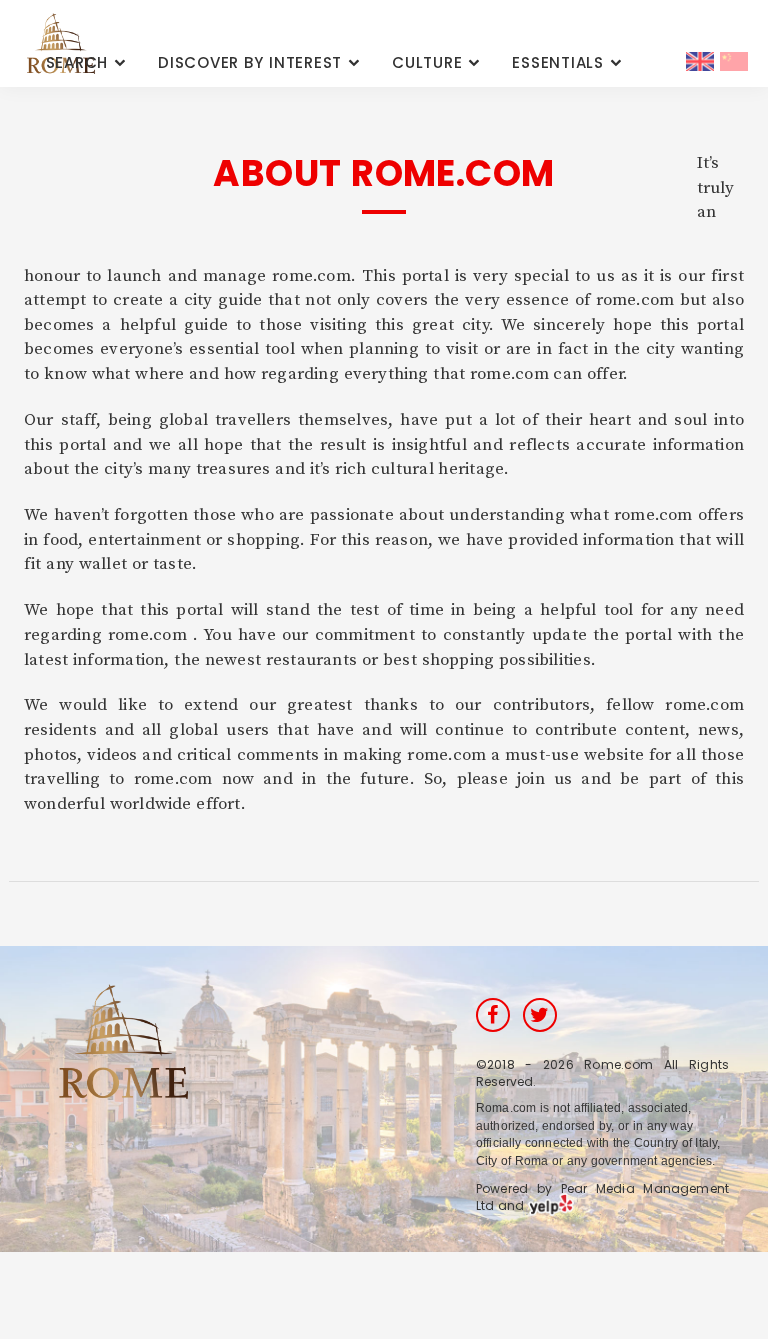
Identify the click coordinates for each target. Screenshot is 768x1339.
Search (77, 62)
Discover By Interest (250, 62)
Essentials (558, 62)
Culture (427, 62)
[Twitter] (540, 1015)
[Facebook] (493, 1015)
